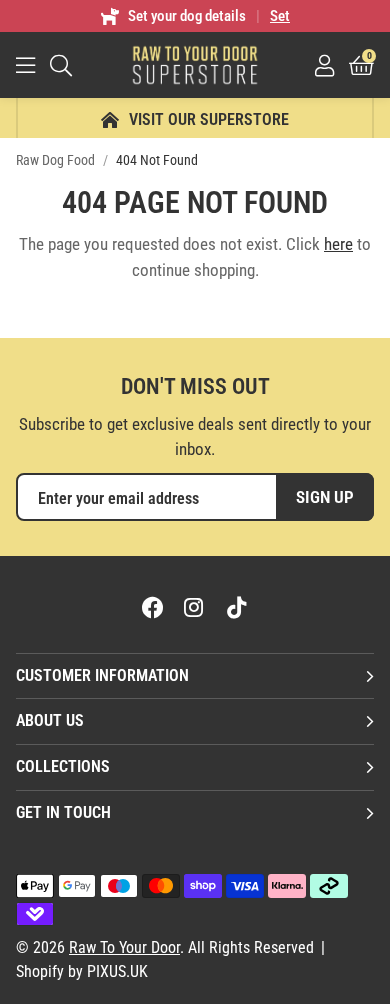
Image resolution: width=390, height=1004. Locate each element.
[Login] (324, 65)
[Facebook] (153, 607)
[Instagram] (195, 607)
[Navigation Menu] (25, 65)
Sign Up (325, 497)
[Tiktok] (237, 607)
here (338, 244)
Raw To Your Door (195, 65)
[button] (361, 65)
